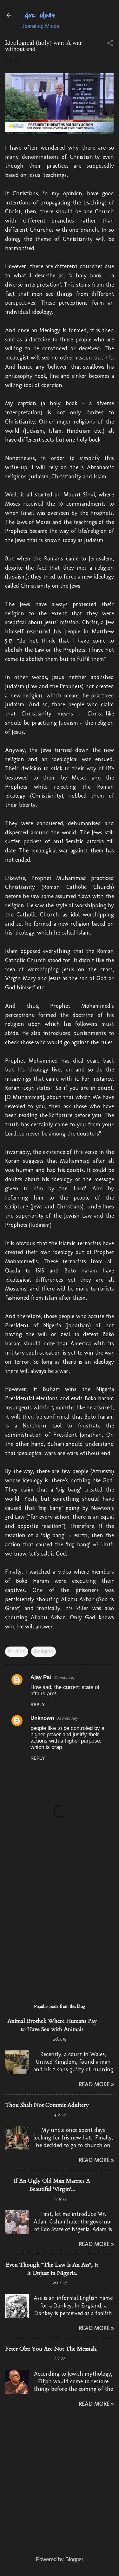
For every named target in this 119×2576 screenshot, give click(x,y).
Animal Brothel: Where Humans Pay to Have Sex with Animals (52, 2025)
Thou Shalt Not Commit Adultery (47, 2105)
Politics (17, 1651)
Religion (43, 1651)
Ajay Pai (41, 1677)
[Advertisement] (60, 1933)
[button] (110, 44)
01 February (65, 1677)
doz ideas (40, 15)
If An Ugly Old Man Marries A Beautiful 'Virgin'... (52, 2185)
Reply (38, 1705)
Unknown (42, 1718)
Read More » (96, 2084)
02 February (67, 1718)
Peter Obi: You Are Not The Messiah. (51, 2349)
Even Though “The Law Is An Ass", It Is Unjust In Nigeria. (52, 2269)
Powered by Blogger (60, 2559)
